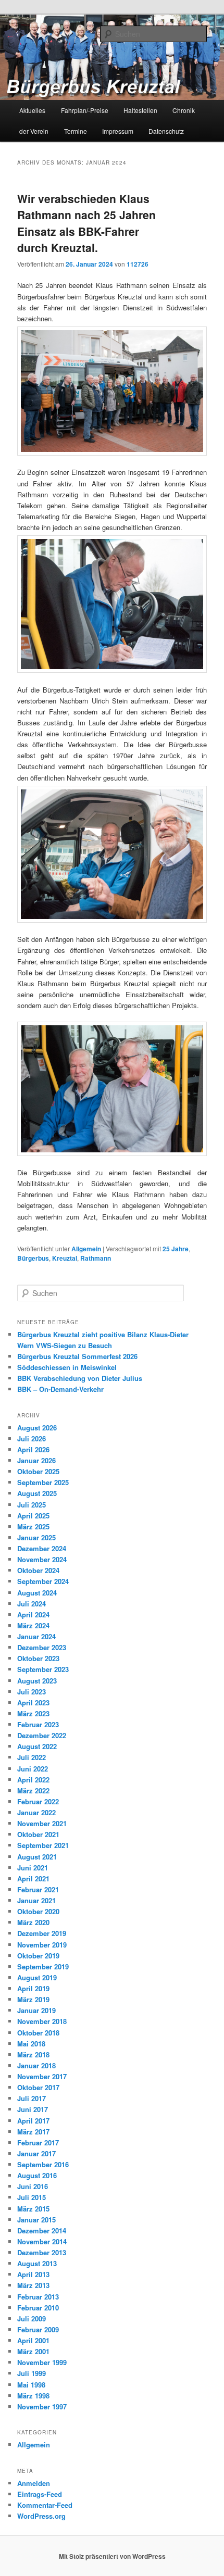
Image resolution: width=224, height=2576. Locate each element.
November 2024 (42, 1559)
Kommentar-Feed (45, 2505)
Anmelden (34, 2483)
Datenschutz (166, 131)
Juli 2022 (32, 1757)
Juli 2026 (32, 1438)
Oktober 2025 (38, 1471)
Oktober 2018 (38, 2033)
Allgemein (86, 1249)
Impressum (118, 131)
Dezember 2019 (42, 1933)
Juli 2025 (32, 1505)
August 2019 (37, 1977)
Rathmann (96, 1258)
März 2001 (33, 2351)
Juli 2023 (32, 1692)
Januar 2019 (36, 2010)
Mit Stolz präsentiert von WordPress (112, 2556)
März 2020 (33, 1922)
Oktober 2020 (38, 1911)
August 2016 (37, 2175)
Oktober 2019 (38, 1956)
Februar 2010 (38, 2308)
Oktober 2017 (38, 2087)
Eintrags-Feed (40, 2494)
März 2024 (33, 1625)
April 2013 (33, 2274)
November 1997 (42, 2407)
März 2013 (33, 2285)
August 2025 (37, 1493)
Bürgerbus (33, 1258)
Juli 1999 (32, 2373)
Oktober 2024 (38, 1570)
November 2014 (42, 2241)
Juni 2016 (33, 2186)
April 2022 (33, 1780)
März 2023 (33, 1713)
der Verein (34, 131)
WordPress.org (41, 2516)
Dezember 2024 (42, 1548)
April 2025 (33, 1516)
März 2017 (33, 2132)
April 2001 (33, 2340)
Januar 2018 (36, 2065)
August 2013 (37, 2263)
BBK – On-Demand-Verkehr (60, 1389)
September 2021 (43, 1845)
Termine (76, 131)
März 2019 (33, 1999)
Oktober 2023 (38, 1658)
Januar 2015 (36, 2220)
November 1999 (42, 2362)
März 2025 (33, 1526)
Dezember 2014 (42, 2231)
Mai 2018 (31, 2044)
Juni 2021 (33, 1868)
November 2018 (42, 2021)
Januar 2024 (36, 1636)
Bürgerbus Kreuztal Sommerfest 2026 (77, 1356)
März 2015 (33, 2209)
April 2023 (33, 1702)
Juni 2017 (33, 2109)
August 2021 (37, 1857)
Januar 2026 (36, 1460)
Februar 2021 (38, 1889)
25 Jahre (176, 1249)
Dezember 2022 (42, 1735)
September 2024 (43, 1581)
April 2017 (33, 2121)
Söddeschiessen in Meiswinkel (67, 1367)
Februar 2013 (38, 2297)
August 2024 (37, 1593)
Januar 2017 (36, 2153)
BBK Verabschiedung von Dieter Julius (80, 1378)
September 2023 (43, 1669)
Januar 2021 (36, 1900)
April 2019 (33, 1988)
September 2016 (43, 2164)
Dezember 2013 (42, 2252)
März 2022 (33, 1790)
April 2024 (33, 1614)
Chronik (184, 110)
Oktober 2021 (38, 1834)
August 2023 (37, 1681)
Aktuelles (32, 110)
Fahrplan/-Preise (85, 110)
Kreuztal (65, 1258)
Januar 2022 (36, 1812)
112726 (138, 264)
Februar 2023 (38, 1724)
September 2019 (43, 1966)
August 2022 (37, 1746)
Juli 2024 (32, 1604)
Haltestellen (140, 110)
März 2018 (33, 2054)
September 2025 (43, 1482)
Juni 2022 (33, 1769)
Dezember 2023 (42, 1647)
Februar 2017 (38, 2143)
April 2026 (33, 1449)
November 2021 (42, 1823)
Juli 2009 (32, 2319)
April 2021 (33, 1878)
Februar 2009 (38, 2329)
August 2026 (37, 1428)
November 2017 (42, 2076)
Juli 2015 (32, 2197)
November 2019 (42, 1945)
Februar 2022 (38, 1801)
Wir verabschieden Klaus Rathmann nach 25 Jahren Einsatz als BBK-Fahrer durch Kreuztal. (86, 223)
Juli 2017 (32, 2098)
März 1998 (33, 2396)
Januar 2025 (36, 1537)
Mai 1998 (31, 2385)
